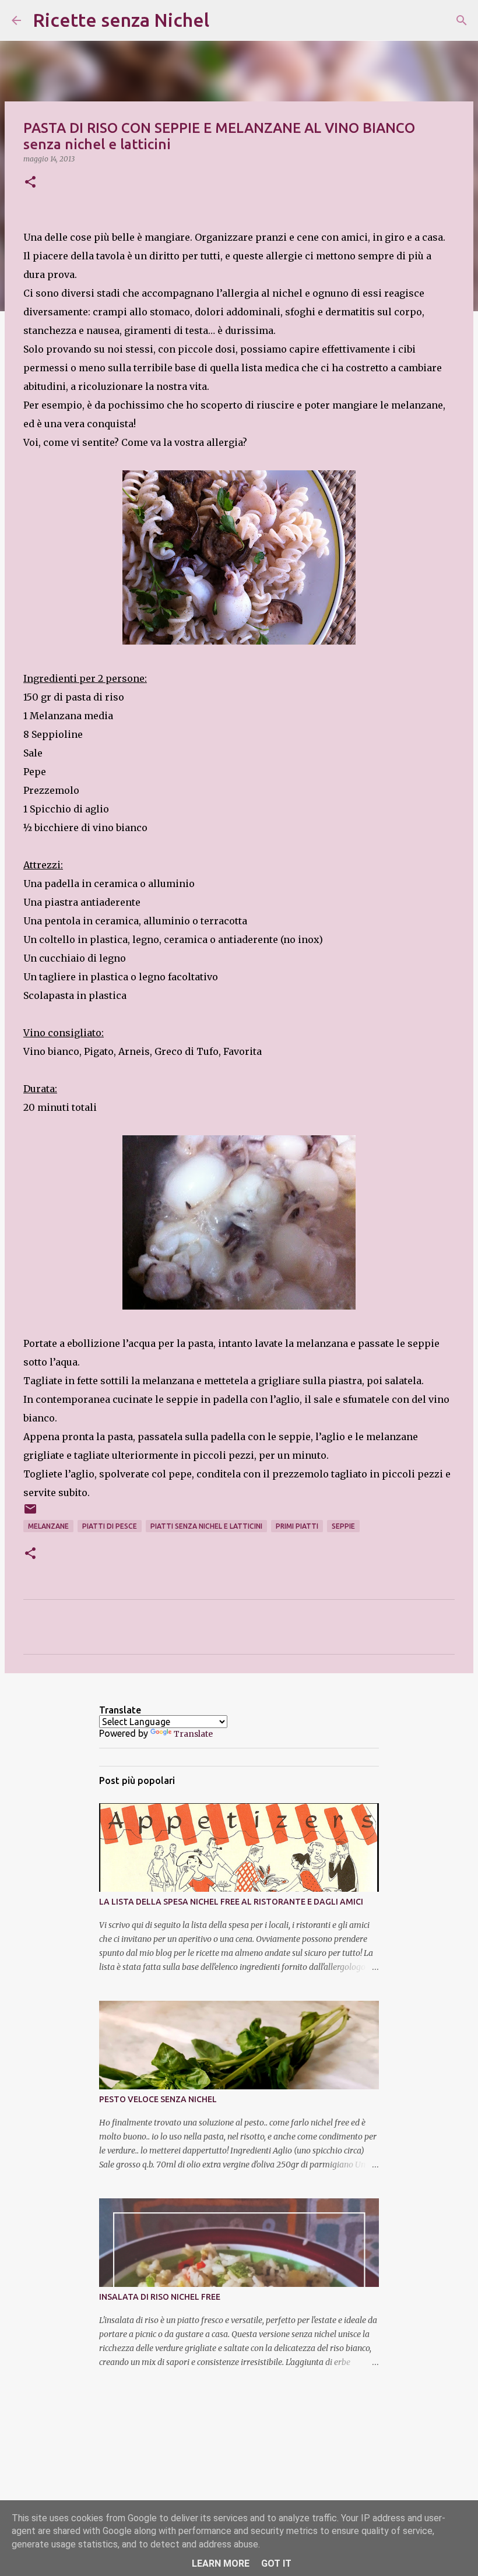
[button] (30, 183)
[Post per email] (30, 1513)
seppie (343, 1526)
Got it (276, 2563)
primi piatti (297, 1526)
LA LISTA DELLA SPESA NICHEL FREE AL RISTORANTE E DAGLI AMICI (231, 1902)
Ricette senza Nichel (121, 20)
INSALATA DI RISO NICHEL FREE (160, 2297)
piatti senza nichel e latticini (206, 1526)
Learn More (221, 2563)
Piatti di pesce (110, 1526)
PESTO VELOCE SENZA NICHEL (158, 2099)
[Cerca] (226, 20)
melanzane (48, 1526)
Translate (193, 1734)
